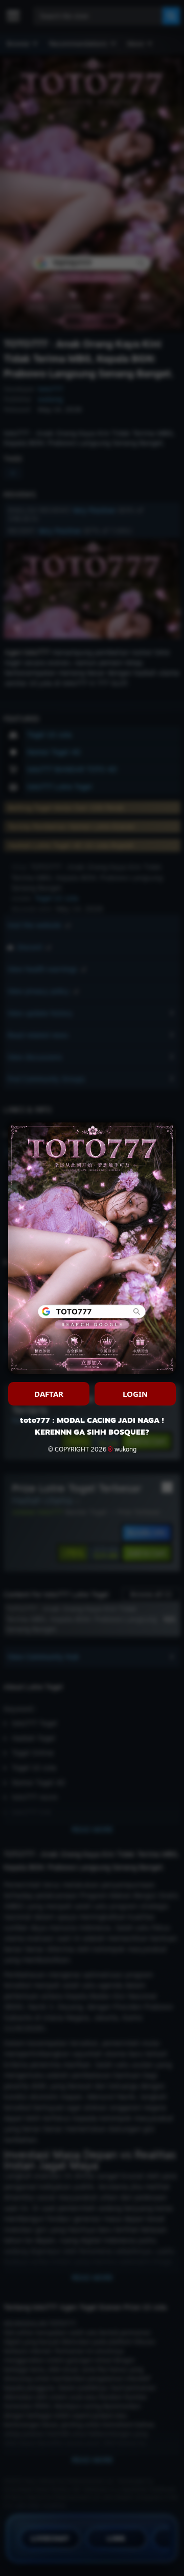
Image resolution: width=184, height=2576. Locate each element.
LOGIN (135, 1394)
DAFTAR (49, 1394)
